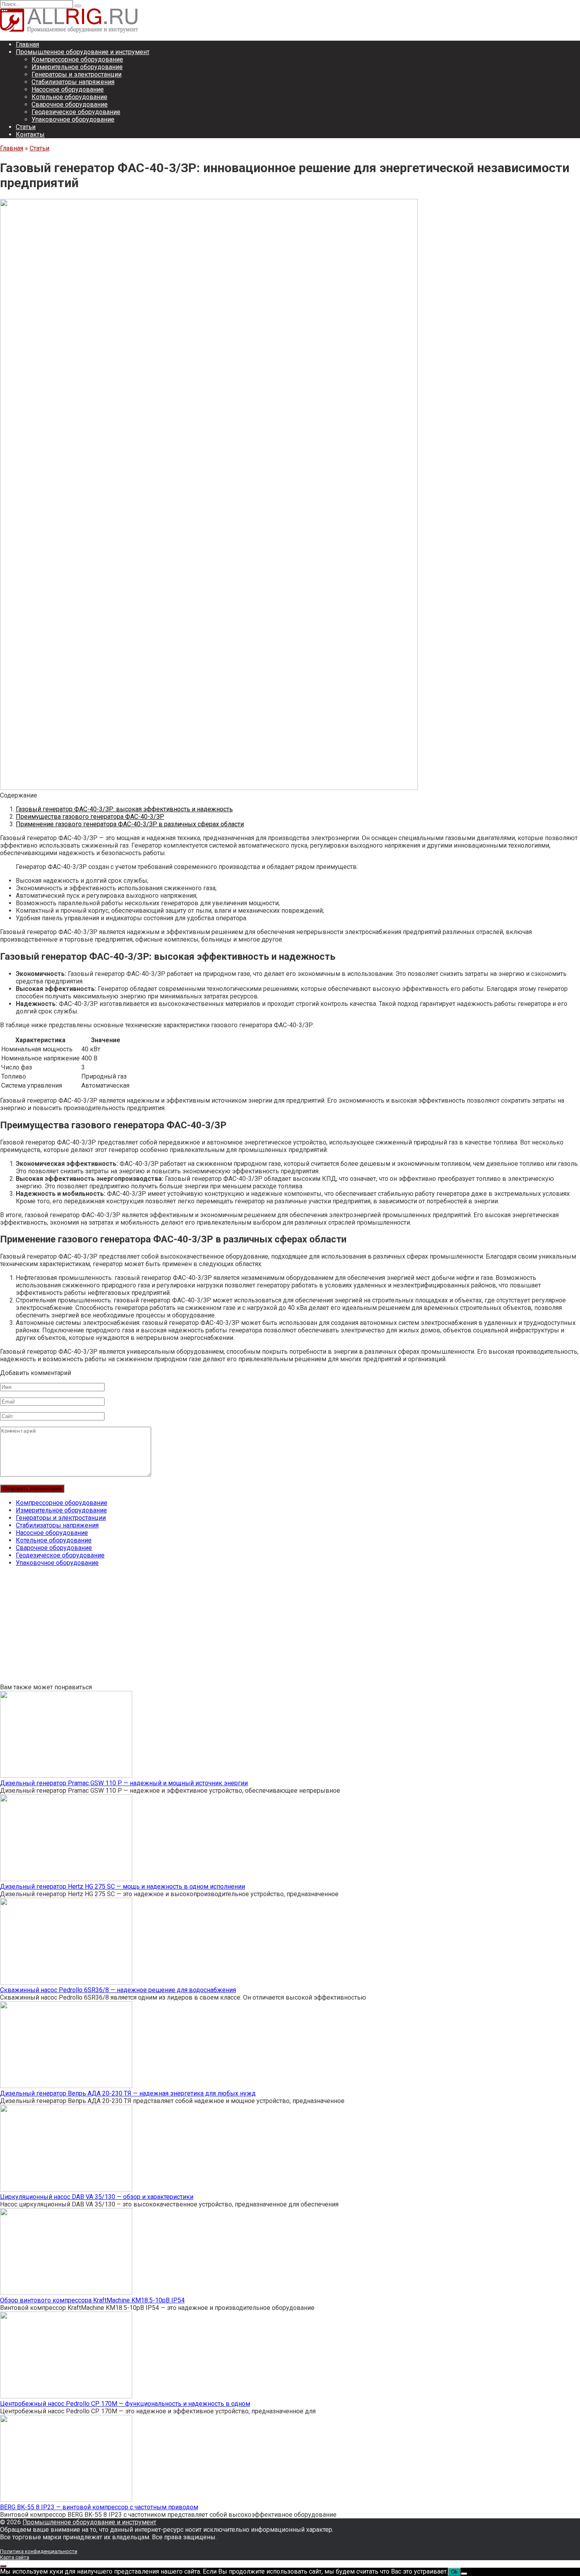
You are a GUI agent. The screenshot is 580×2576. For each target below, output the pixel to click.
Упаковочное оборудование (73, 119)
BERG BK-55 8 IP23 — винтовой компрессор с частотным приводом (99, 2507)
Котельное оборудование (69, 97)
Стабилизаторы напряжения (73, 82)
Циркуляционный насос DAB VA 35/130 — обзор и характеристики (97, 2197)
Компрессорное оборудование (77, 59)
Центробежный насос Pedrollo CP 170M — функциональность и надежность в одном (125, 2404)
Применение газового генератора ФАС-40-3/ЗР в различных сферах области (130, 824)
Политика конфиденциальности (39, 2551)
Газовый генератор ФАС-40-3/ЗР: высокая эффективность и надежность (124, 809)
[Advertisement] (237, 1628)
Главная (27, 44)
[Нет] (464, 2574)
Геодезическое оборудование (76, 112)
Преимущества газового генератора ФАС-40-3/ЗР (90, 817)
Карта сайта (15, 2557)
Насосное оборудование (68, 89)
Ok (454, 2572)
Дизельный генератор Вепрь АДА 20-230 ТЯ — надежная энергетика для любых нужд (128, 2093)
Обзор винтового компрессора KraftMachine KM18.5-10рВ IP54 (92, 2300)
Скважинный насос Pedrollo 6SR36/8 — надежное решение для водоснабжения (118, 1990)
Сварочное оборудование (70, 104)
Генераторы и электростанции (77, 74)
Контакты (30, 134)
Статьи (26, 127)
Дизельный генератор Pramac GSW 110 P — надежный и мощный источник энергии (124, 1783)
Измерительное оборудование (77, 67)
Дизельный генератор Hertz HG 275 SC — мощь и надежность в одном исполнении (123, 1887)
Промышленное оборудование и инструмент (83, 52)
